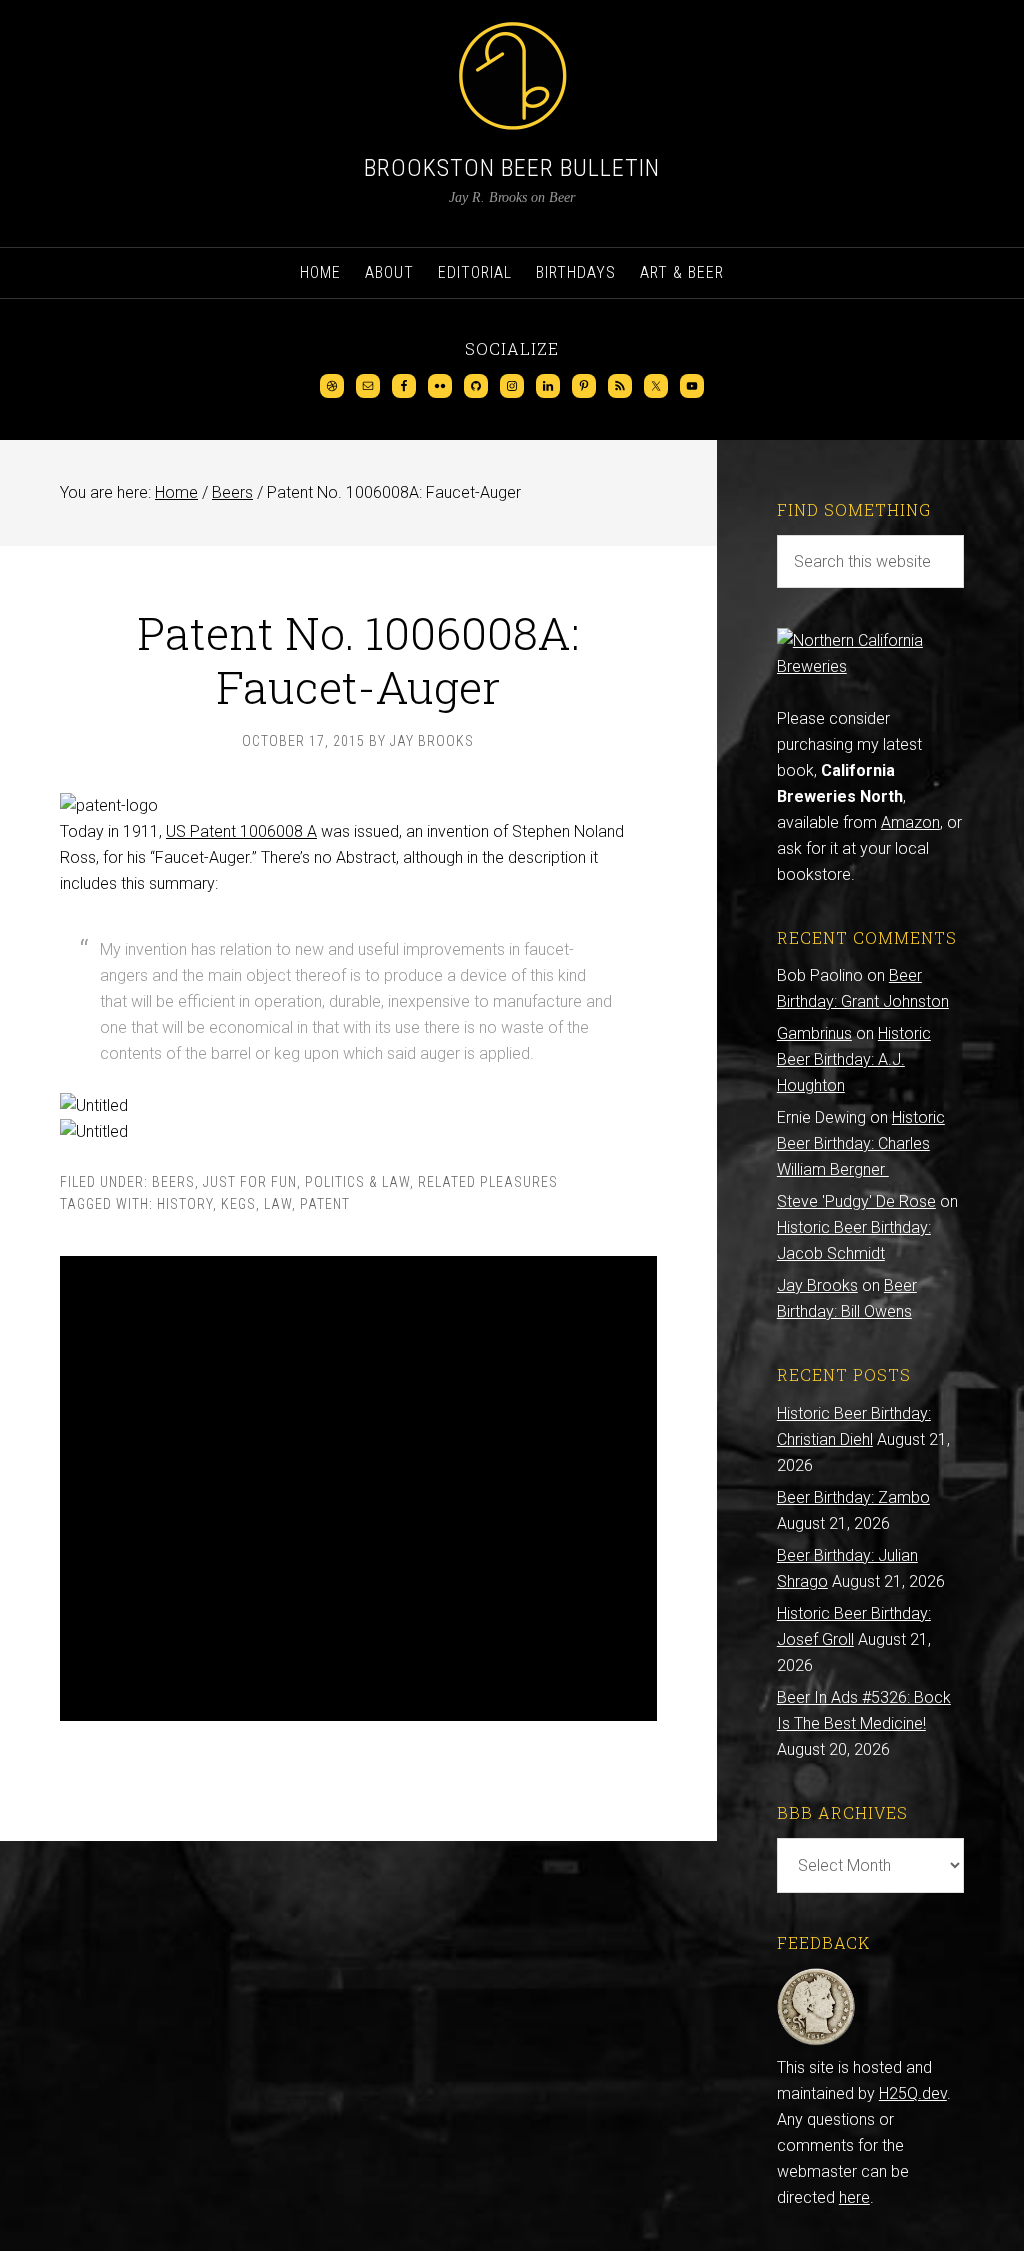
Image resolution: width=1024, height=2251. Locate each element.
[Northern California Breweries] (870, 666)
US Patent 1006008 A (241, 831)
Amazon (910, 822)
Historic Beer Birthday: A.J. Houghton (854, 1059)
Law (278, 1204)
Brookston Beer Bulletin (512, 168)
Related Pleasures (488, 1182)
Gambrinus (814, 1033)
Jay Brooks (817, 1285)
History (185, 1204)
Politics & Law (357, 1182)
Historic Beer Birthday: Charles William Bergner (861, 1143)
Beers (173, 1182)
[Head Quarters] (816, 2041)
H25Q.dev (913, 2093)
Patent (325, 1204)
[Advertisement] (358, 1488)
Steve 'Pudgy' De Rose (856, 1201)
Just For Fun (250, 1182)
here (854, 2197)
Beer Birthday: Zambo (853, 1497)
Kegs (238, 1204)
